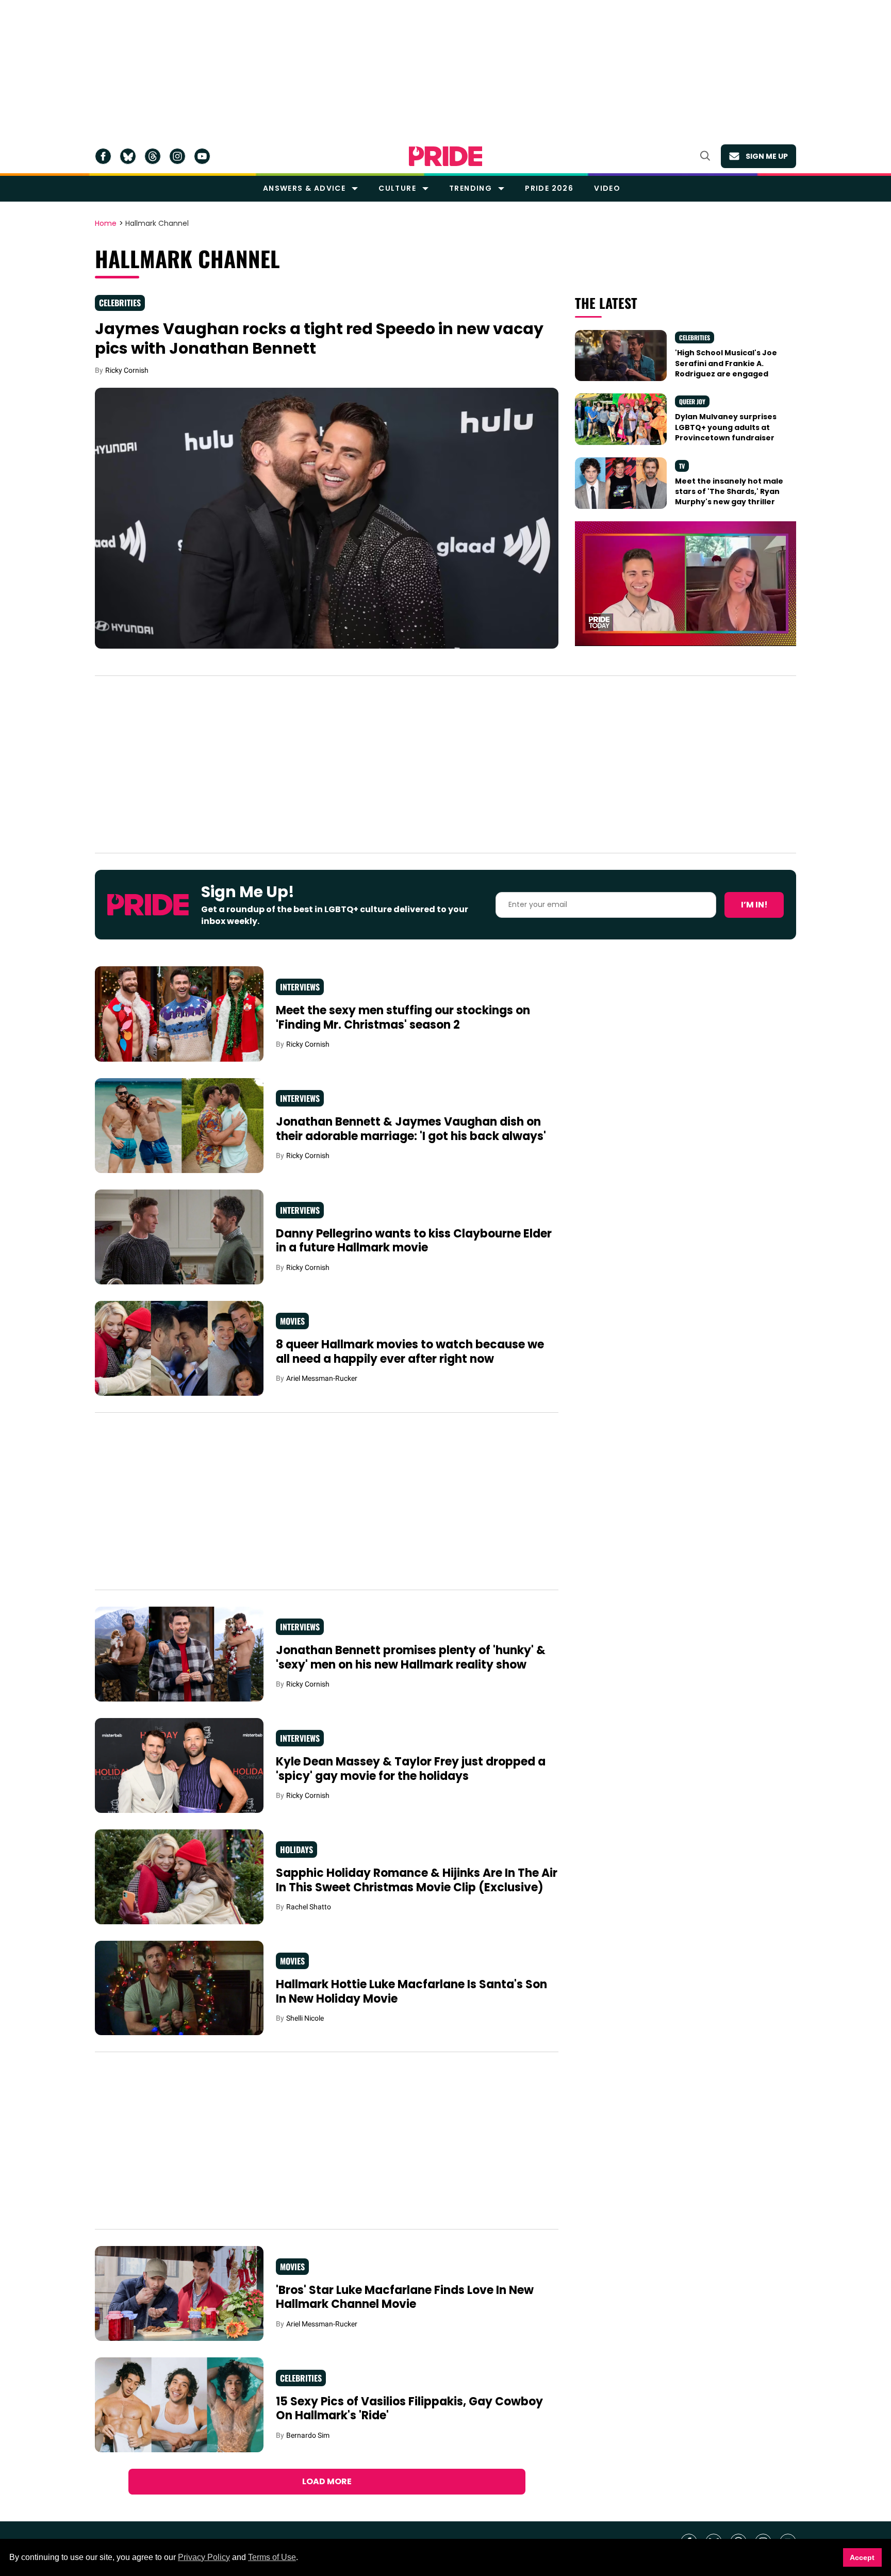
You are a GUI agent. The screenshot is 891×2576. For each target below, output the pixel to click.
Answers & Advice (304, 188)
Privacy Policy (204, 2557)
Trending (471, 188)
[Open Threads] (153, 156)
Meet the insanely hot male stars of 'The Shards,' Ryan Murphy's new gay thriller (729, 492)
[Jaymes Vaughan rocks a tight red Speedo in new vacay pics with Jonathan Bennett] (327, 517)
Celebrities (120, 303)
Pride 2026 (549, 188)
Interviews (300, 987)
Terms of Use (272, 2557)
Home (106, 224)
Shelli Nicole (305, 2018)
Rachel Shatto (309, 1907)
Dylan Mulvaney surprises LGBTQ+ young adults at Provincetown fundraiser (726, 427)
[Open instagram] (177, 156)
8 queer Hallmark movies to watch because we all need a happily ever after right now (410, 1352)
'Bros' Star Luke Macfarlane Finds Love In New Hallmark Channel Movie (405, 2297)
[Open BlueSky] (128, 156)
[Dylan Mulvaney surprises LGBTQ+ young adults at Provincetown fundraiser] (621, 419)
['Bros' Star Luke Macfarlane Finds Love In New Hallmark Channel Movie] (179, 2293)
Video (607, 188)
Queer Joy (692, 401)
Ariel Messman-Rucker (322, 1378)
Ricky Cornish (127, 370)
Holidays (296, 1850)
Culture (397, 188)
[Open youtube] (202, 156)
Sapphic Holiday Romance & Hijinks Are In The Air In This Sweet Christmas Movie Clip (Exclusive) (417, 1880)
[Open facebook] (103, 156)
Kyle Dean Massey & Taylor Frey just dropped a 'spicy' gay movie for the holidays (411, 1769)
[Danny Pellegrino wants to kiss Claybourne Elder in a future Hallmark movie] (179, 1236)
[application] (686, 583)
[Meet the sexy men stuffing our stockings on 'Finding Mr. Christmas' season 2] (179, 1013)
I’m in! (754, 905)
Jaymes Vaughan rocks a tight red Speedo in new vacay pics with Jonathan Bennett (319, 338)
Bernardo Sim (308, 2435)
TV (682, 466)
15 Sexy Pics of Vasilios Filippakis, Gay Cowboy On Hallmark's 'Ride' (409, 2409)
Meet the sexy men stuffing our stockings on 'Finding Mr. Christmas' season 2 (403, 1018)
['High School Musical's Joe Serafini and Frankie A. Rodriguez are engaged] (621, 355)
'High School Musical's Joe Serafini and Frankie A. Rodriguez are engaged (726, 363)
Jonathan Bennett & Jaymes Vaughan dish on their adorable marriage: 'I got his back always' (411, 1129)
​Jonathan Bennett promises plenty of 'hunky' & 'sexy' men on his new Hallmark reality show (411, 1657)
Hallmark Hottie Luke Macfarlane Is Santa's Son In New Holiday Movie (411, 1992)
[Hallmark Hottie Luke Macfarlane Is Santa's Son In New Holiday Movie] (179, 1987)
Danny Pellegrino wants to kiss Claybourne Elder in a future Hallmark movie (414, 1241)
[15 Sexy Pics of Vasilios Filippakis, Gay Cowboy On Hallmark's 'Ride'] (179, 2404)
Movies (292, 1321)
